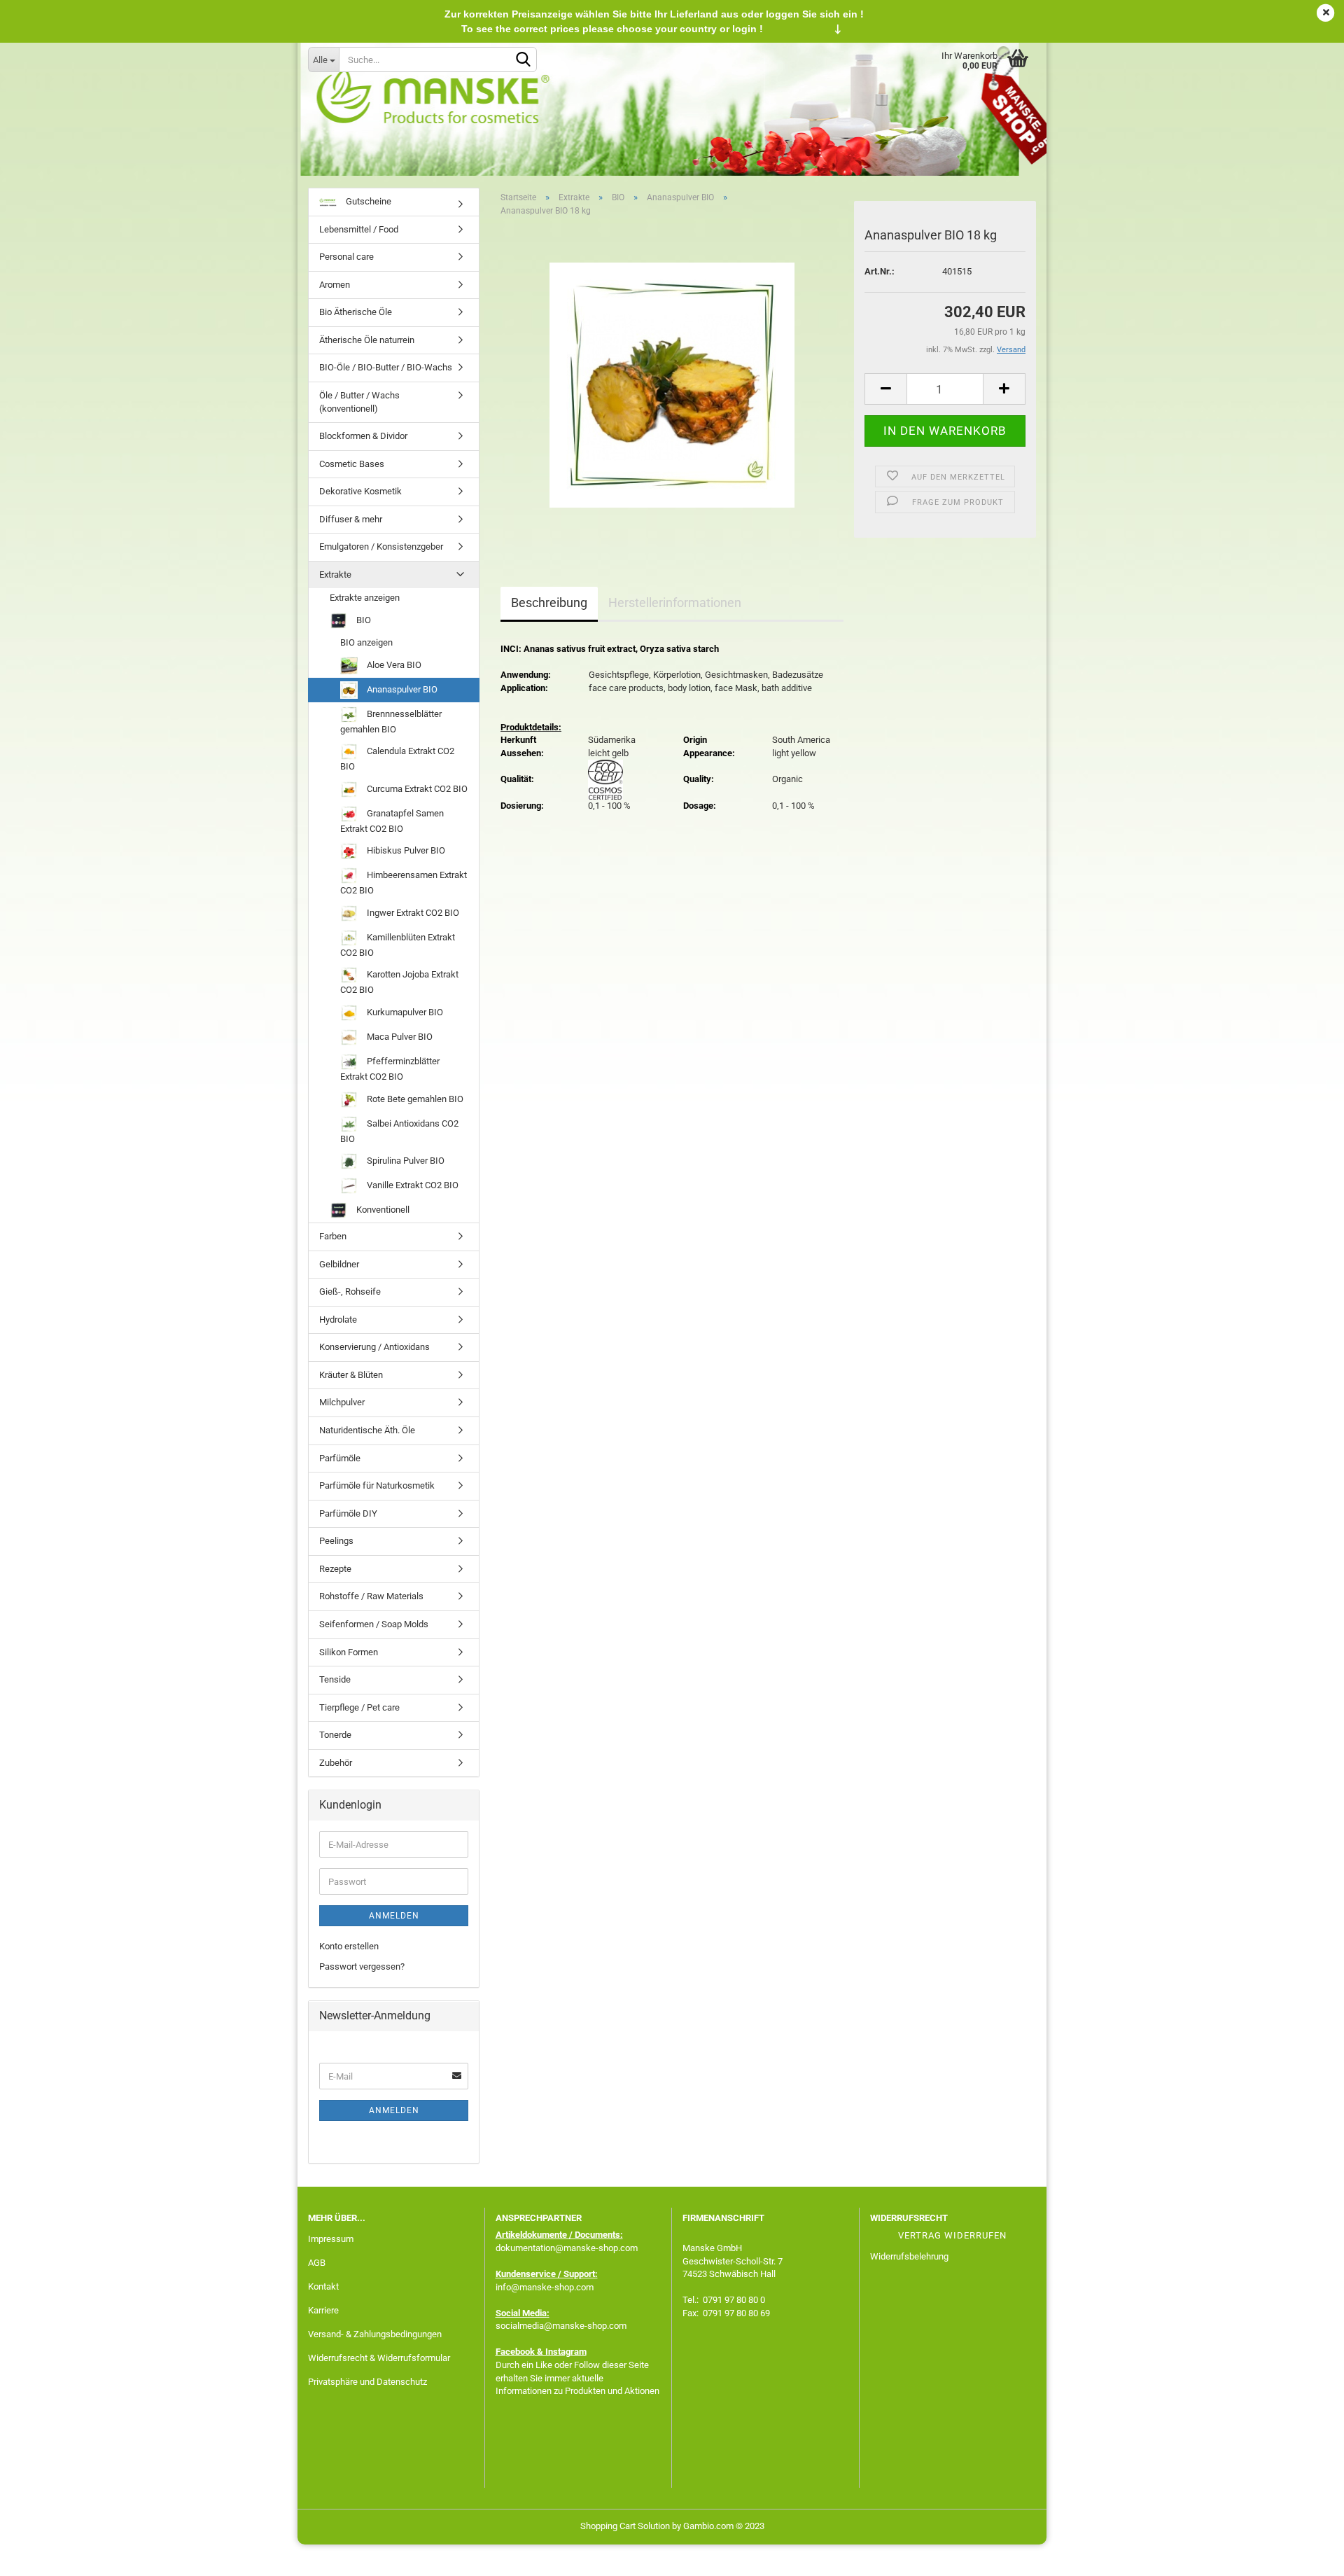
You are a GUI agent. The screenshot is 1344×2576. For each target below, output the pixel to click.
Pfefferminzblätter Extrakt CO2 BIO (390, 1069)
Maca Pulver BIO (399, 1037)
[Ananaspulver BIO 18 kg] (672, 385)
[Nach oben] (1305, 2555)
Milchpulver (342, 1402)
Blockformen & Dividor (363, 436)
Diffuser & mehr (351, 519)
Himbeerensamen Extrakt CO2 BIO (404, 883)
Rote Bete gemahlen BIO (414, 1098)
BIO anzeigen (366, 642)
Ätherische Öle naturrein (367, 340)
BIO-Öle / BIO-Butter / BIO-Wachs (386, 367)
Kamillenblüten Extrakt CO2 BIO (398, 945)
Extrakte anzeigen (365, 598)
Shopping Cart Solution (625, 2526)
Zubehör (336, 1763)
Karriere (323, 2310)
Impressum (331, 2239)
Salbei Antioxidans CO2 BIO (399, 1130)
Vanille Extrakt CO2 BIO (412, 1185)
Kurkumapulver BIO (404, 1012)
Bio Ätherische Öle (356, 312)
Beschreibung (549, 603)
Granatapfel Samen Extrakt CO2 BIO (392, 821)
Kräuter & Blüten (351, 1375)
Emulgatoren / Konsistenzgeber (381, 546)
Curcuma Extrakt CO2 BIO (416, 789)
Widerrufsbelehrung (909, 2256)
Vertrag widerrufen (952, 2235)
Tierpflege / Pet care (359, 1707)
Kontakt (323, 2286)
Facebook (515, 2352)
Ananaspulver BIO (401, 689)
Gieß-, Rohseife (350, 1292)
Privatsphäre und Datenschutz (367, 2382)
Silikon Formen (349, 1652)
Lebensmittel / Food (359, 229)
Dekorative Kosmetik (360, 491)
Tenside (335, 1679)
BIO (363, 620)
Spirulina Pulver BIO (405, 1161)
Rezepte (335, 1569)
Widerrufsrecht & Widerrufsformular (379, 2358)
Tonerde (335, 1735)
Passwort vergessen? (362, 1966)
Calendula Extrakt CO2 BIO (397, 759)
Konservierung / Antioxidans (374, 1347)
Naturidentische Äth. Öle (367, 1430)
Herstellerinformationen (675, 603)
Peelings (336, 1541)
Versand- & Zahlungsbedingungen (375, 2334)
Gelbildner (339, 1264)
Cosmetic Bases (352, 464)
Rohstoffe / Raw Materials (371, 1596)
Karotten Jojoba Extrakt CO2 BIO (399, 982)
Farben (333, 1236)
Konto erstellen (349, 1946)
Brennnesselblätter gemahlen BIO (391, 722)
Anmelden (394, 1916)
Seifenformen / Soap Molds (374, 1624)
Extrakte (335, 575)
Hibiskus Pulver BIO (405, 850)
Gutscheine (367, 201)
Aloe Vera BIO (393, 665)
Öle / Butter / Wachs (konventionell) (359, 402)
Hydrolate (338, 1320)
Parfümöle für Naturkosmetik (377, 1485)
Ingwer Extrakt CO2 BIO (412, 913)
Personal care (346, 257)
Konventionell (382, 1210)
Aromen (335, 285)
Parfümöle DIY (348, 1513)
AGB (317, 2263)
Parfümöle (340, 1458)
